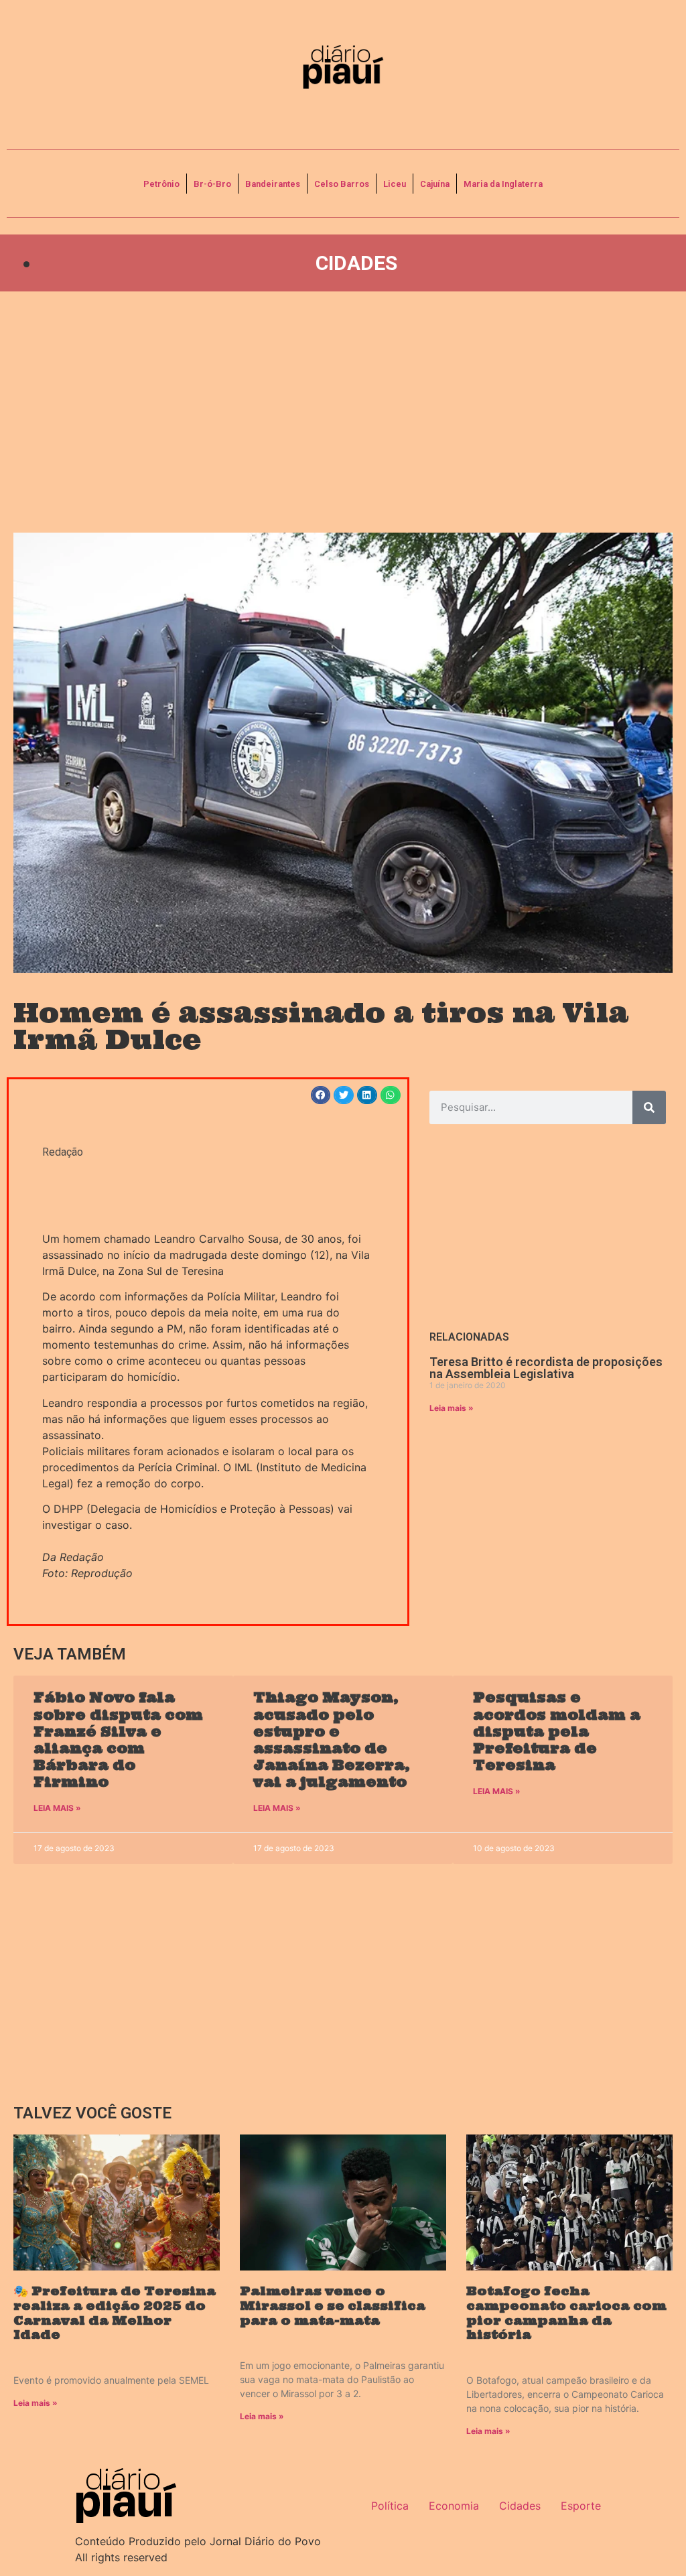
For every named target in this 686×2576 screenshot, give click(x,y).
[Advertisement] (343, 412)
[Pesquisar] (649, 1107)
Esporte (581, 2506)
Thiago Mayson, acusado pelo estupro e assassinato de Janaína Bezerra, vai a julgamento (332, 1740)
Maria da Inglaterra (503, 184)
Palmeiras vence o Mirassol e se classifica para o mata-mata (333, 2305)
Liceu (395, 184)
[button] (321, 1095)
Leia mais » (452, 1408)
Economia (454, 2506)
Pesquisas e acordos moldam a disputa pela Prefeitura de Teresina (557, 1731)
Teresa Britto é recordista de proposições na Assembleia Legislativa (546, 1368)
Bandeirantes (273, 184)
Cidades (356, 263)
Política (390, 2506)
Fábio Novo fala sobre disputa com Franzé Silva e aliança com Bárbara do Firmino (118, 1740)
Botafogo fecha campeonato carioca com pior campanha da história (566, 2313)
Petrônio (161, 184)
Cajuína (435, 184)
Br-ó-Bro (212, 184)
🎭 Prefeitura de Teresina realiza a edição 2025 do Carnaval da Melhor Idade (115, 2313)
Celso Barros (342, 184)
